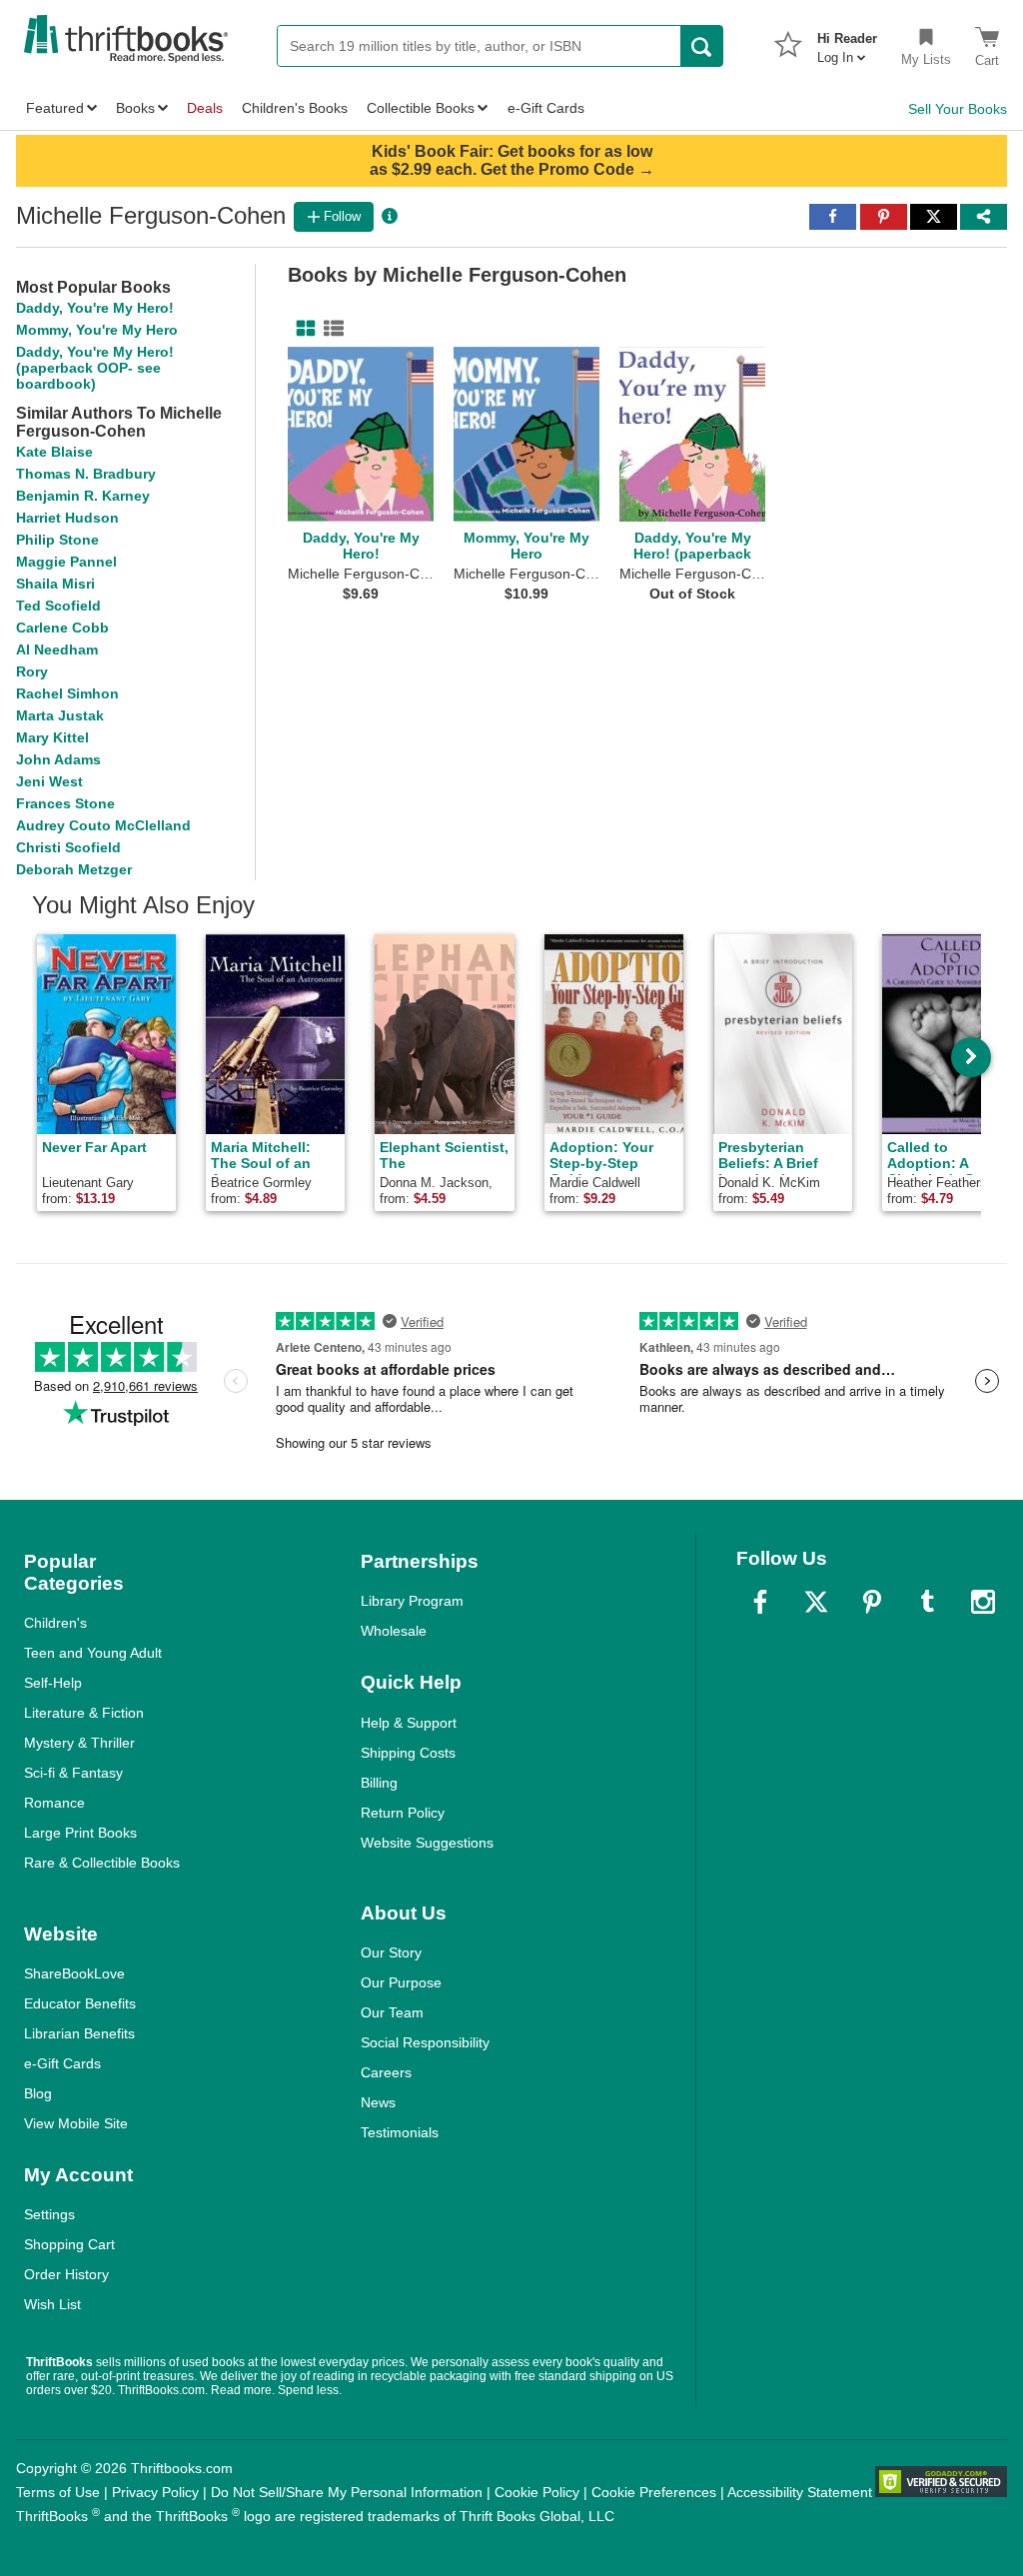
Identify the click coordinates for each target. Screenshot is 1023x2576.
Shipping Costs (408, 1753)
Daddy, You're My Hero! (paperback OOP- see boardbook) (95, 368)
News (378, 2102)
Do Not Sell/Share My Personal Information (347, 2492)
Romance (54, 1803)
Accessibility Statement (800, 2492)
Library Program (412, 1601)
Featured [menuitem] (55, 108)
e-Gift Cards (62, 2063)
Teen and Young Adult (93, 1653)
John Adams (58, 759)
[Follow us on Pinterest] (872, 1602)
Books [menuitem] (135, 108)
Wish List (52, 2304)
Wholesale (394, 1631)
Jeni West (49, 781)
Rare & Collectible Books (102, 1863)
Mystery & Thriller (79, 1743)
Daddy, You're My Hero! (95, 308)
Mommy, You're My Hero (97, 330)
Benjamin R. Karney (83, 496)
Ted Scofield (58, 606)
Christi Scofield (68, 847)
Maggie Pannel (66, 562)
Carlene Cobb (62, 628)
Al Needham (57, 649)
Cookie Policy (537, 2492)
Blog (38, 2093)
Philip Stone (57, 540)
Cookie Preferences (654, 2492)
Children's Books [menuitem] (295, 108)
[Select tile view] (330, 329)
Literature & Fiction (84, 1713)
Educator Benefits (80, 2003)
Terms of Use (58, 2492)
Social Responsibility (425, 2042)
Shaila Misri (55, 584)
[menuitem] (847, 42)
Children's (55, 1623)
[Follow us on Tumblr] (927, 1602)
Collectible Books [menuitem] (421, 108)
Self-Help (53, 1683)
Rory (32, 671)
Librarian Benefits (79, 2033)
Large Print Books (80, 1833)
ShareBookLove (74, 1973)
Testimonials (400, 2132)
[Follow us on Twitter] (816, 1602)
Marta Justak (60, 715)
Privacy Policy (155, 2492)
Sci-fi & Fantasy (73, 1773)
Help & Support (409, 1723)
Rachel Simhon (67, 693)
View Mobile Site (76, 2123)
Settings (49, 2214)
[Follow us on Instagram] (983, 1602)
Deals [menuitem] (205, 108)
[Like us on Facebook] (760, 1602)
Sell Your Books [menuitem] (958, 109)
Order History (66, 2274)
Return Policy (403, 1813)
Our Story (391, 1952)
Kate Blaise (54, 452)
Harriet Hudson (67, 518)
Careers (386, 2072)
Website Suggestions (427, 1843)
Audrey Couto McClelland (103, 825)
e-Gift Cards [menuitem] (546, 108)
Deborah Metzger (74, 869)
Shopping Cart (69, 2244)
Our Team (392, 2012)
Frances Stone (65, 803)
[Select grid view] (302, 329)
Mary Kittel (52, 737)
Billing (379, 1783)
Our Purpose (401, 1982)
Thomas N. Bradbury (86, 474)
